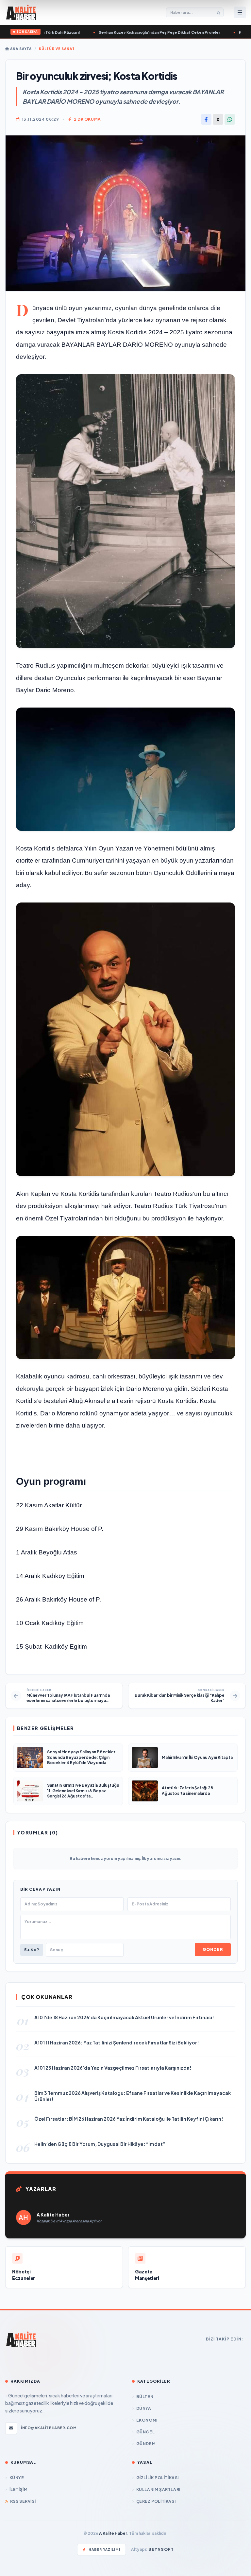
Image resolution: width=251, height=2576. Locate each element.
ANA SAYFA (20, 49)
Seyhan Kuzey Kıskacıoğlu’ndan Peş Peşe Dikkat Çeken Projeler (145, 32)
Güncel (145, 2432)
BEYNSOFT (161, 2549)
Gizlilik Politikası (158, 2478)
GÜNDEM (146, 2444)
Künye (17, 2478)
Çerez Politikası (156, 2501)
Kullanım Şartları (158, 2489)
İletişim (18, 2489)
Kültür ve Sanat (57, 49)
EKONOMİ (147, 2420)
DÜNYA (144, 2408)
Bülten (145, 2397)
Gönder (213, 1949)
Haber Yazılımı (104, 2550)
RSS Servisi (23, 2501)
